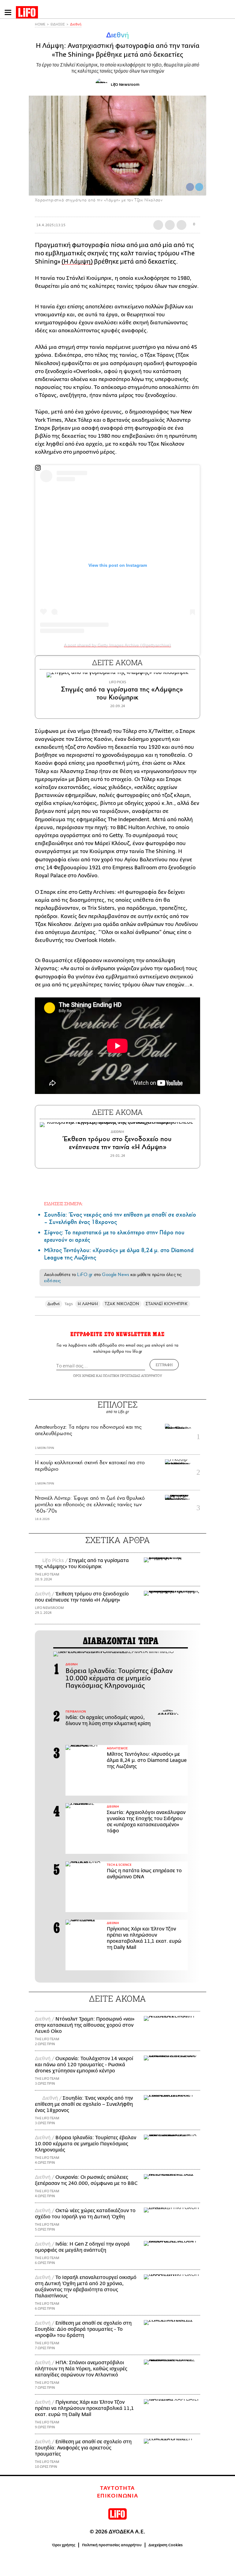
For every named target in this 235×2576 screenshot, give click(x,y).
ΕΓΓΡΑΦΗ (164, 1365)
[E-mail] (181, 225)
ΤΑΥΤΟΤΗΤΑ (117, 2488)
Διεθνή (76, 24)
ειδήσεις (52, 1281)
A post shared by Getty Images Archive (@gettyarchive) (117, 645)
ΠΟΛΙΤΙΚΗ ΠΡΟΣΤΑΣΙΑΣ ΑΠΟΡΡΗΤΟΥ (132, 1376)
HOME (40, 24)
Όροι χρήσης (64, 2545)
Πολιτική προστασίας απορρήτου (112, 2545)
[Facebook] (190, 187)
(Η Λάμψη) (77, 262)
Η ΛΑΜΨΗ (88, 1304)
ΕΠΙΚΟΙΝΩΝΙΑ (118, 2496)
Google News (116, 1275)
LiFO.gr (85, 1275)
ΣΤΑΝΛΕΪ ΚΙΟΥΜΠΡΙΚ (166, 1304)
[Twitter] (199, 187)
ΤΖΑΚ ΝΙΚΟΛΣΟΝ (122, 1304)
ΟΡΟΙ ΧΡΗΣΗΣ (84, 1376)
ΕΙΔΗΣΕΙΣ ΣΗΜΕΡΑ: (63, 1204)
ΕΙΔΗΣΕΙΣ (58, 24)
